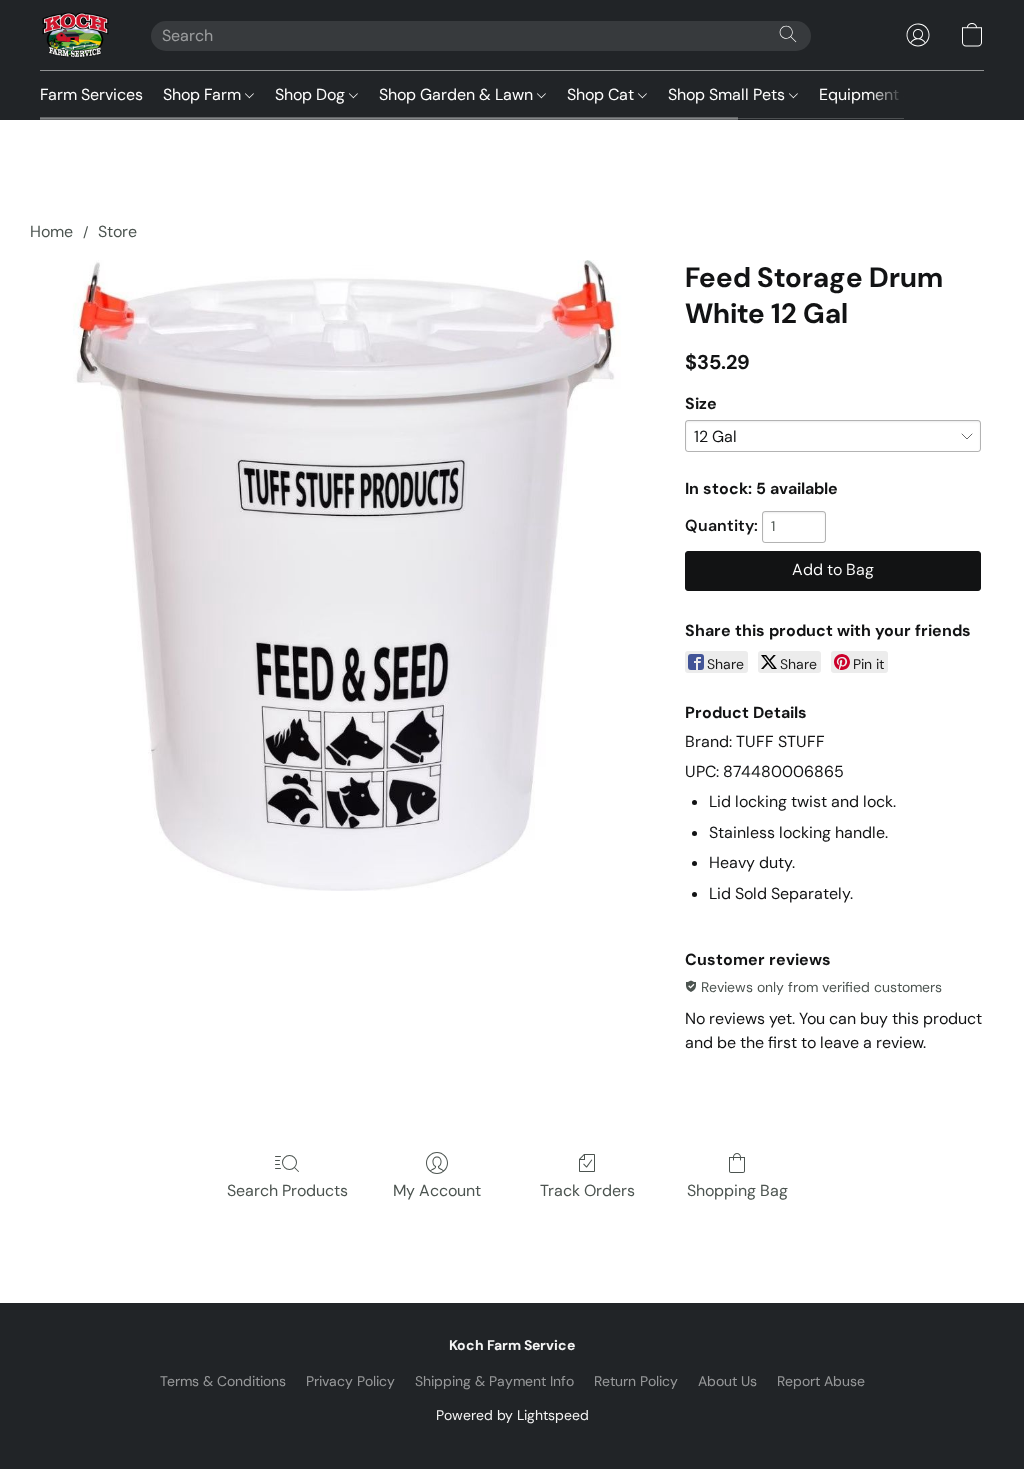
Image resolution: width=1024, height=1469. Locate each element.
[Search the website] (788, 34)
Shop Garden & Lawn (458, 94)
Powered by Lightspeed (512, 1415)
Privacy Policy (350, 1381)
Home (51, 231)
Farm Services (91, 94)
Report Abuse (821, 1381)
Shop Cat (602, 94)
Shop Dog (312, 94)
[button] (75, 35)
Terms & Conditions (223, 1381)
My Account (437, 1190)
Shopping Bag (737, 1190)
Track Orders (587, 1190)
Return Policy (636, 1381)
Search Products (287, 1190)
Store (117, 231)
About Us (727, 1381)
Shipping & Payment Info (494, 1381)
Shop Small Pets (728, 94)
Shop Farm (204, 94)
